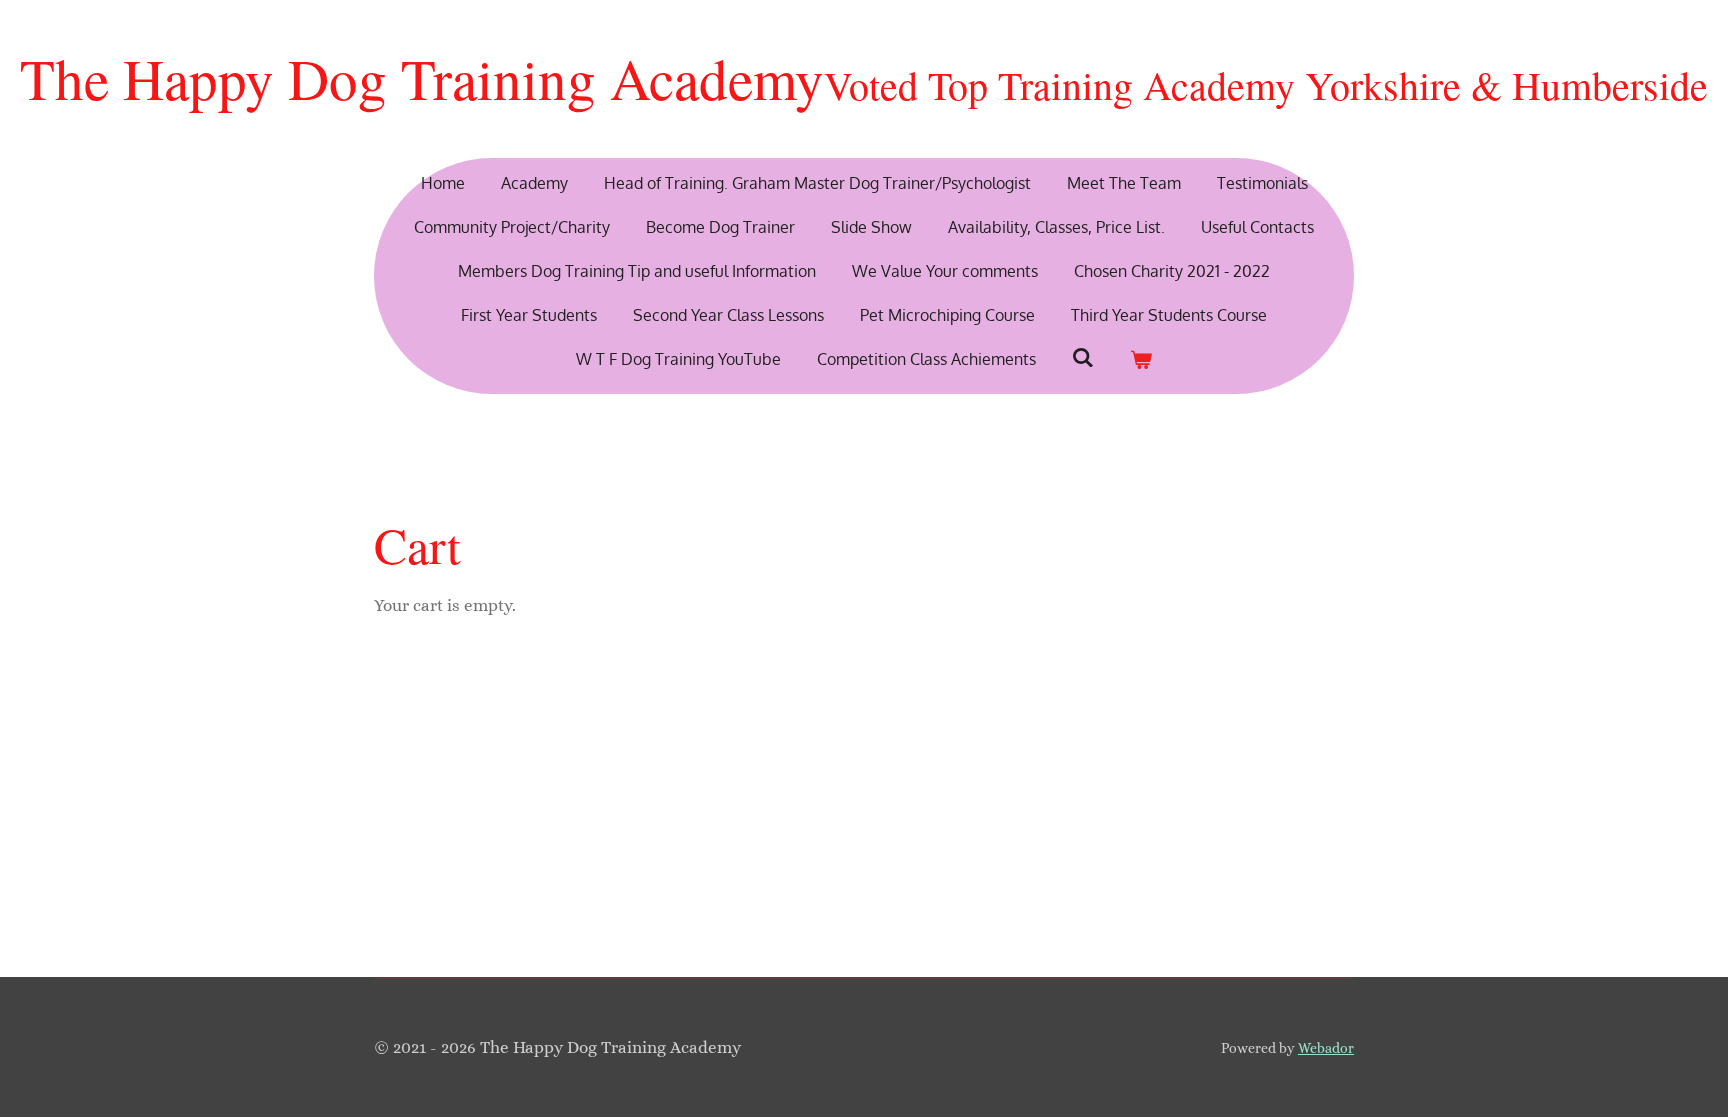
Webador (1326, 1048)
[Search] (1083, 357)
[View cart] (1141, 359)
